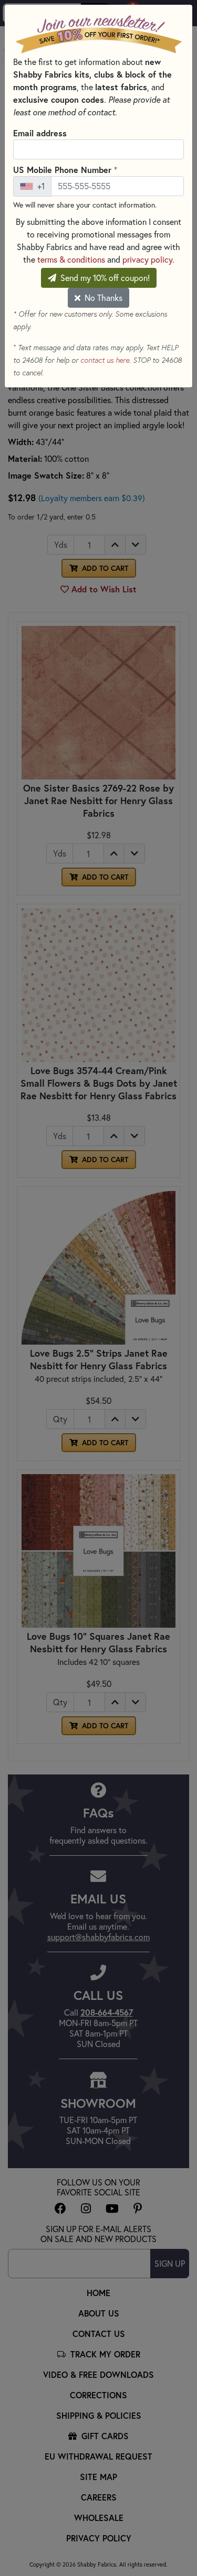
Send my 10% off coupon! (104, 278)
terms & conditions (71, 259)
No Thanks (102, 297)
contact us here (105, 360)
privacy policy (147, 259)
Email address (40, 133)
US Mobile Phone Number (65, 169)
